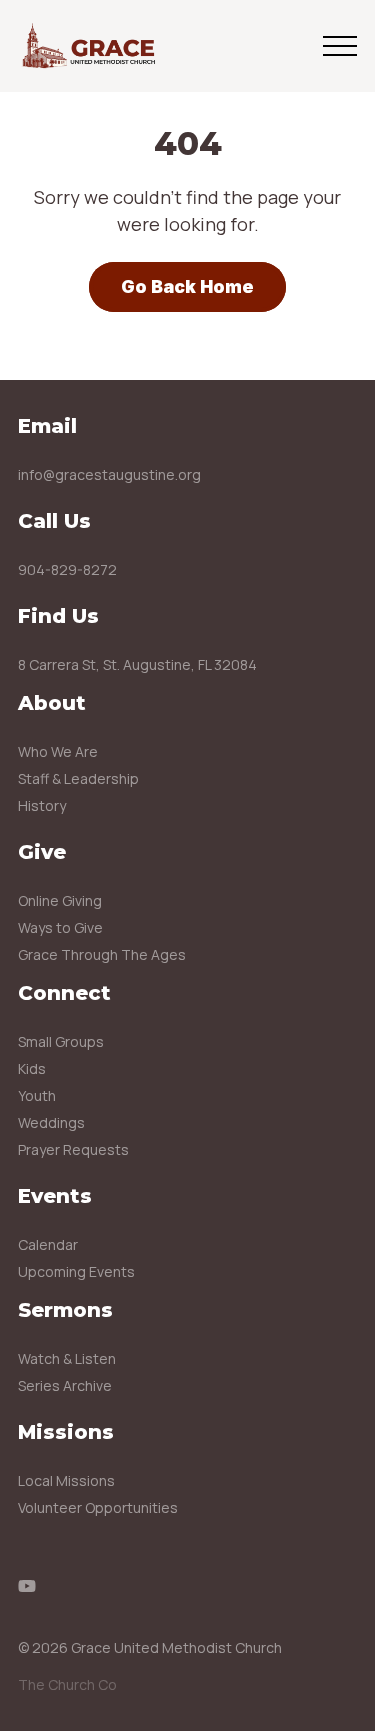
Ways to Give (60, 927)
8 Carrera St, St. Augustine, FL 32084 (137, 664)
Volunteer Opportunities (98, 1507)
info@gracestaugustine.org (109, 474)
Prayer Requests (73, 1149)
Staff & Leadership (78, 778)
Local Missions (66, 1480)
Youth (37, 1095)
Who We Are (58, 751)
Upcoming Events (76, 1271)
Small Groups (61, 1041)
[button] (340, 46)
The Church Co (67, 1684)
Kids (32, 1068)
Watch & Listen (67, 1358)
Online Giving (60, 900)
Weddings (51, 1122)
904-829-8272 (67, 569)
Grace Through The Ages (102, 954)
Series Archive (65, 1385)
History (42, 805)
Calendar (48, 1244)
